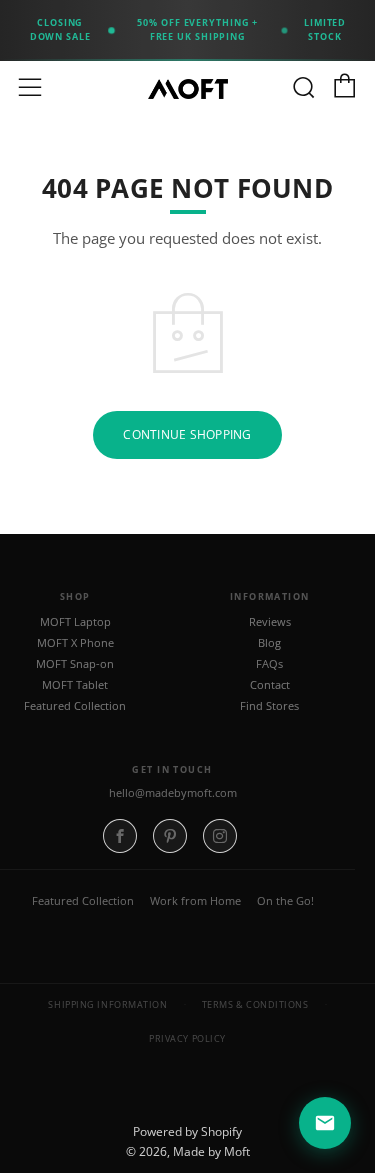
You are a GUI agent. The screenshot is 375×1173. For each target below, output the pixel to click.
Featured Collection (75, 706)
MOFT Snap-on (75, 664)
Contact (270, 685)
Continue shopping (187, 434)
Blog (269, 643)
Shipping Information (107, 1004)
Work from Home (195, 900)
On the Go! (285, 900)
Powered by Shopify (187, 1131)
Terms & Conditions (255, 1004)
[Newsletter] (325, 1123)
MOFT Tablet (75, 685)
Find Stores (269, 706)
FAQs (269, 664)
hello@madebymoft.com (173, 792)
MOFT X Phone (75, 643)
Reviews (270, 622)
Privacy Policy (187, 1038)
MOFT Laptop (75, 622)
